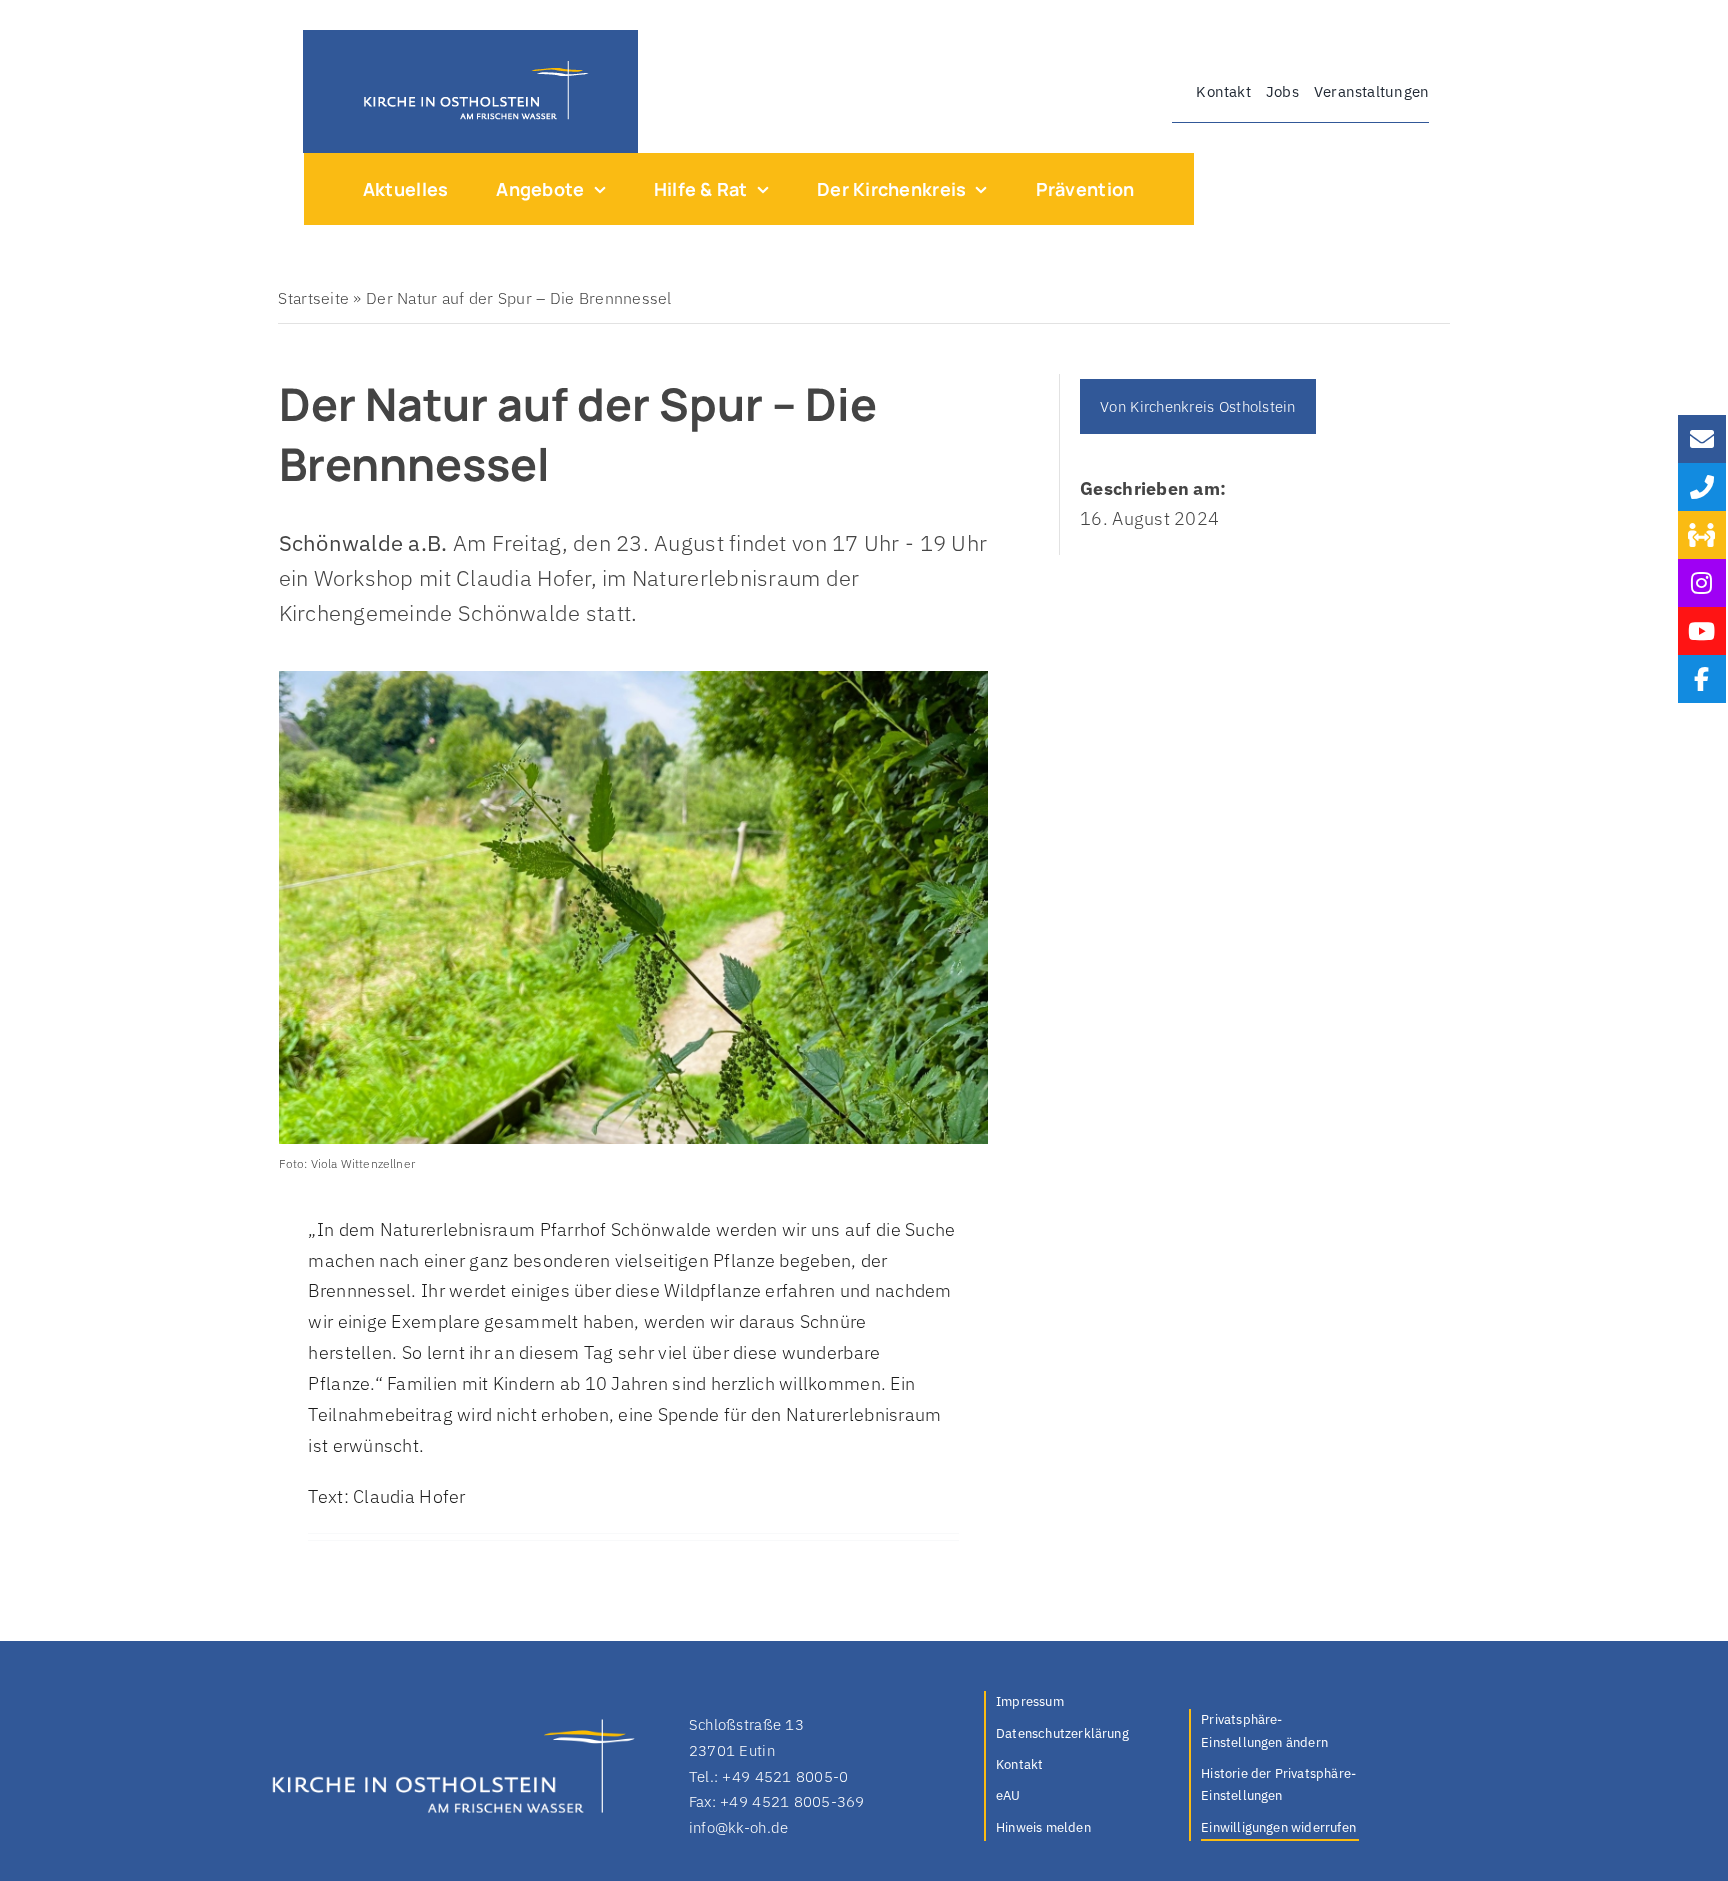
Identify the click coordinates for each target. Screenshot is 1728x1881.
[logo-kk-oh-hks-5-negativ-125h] (470, 65)
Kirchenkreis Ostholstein (1212, 406)
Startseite (313, 298)
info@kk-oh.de (739, 1827)
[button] (1280, 1732)
